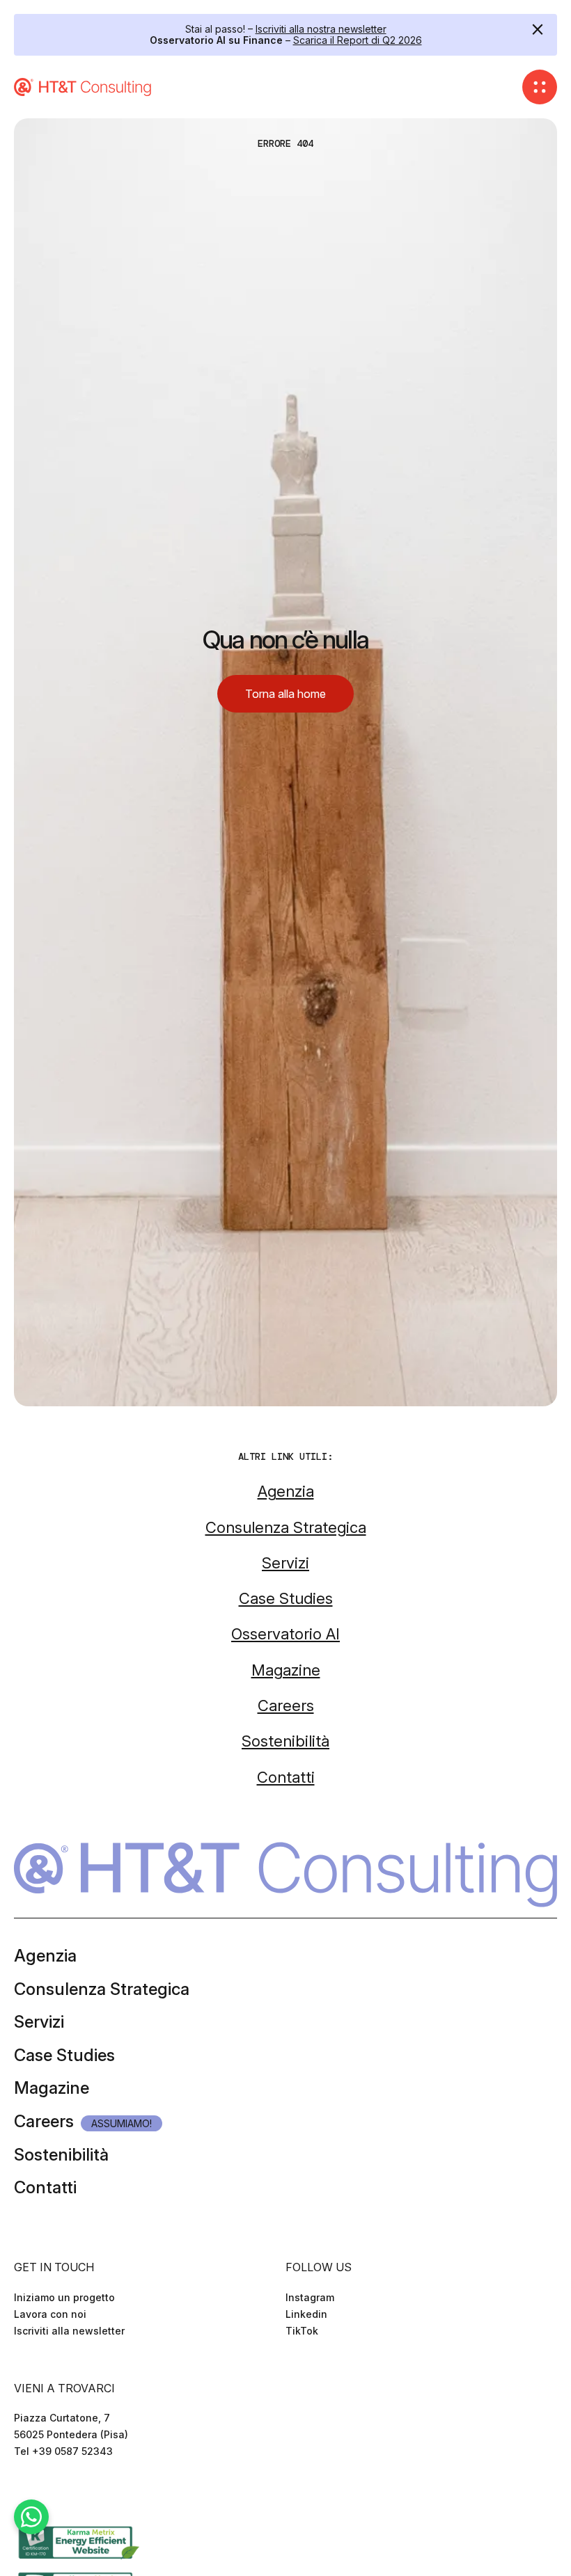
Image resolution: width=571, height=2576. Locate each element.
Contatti (45, 2187)
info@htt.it (40, 2468)
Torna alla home (285, 694)
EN (39, 2492)
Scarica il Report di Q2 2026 (358, 40)
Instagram (310, 2297)
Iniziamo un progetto (64, 2297)
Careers (44, 2121)
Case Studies (64, 2055)
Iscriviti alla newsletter (69, 2331)
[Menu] (540, 87)
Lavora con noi (50, 2314)
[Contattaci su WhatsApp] (31, 2517)
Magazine (52, 2088)
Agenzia (45, 1956)
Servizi (39, 2022)
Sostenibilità (61, 2155)
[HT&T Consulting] (84, 87)
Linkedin (306, 2314)
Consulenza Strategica (102, 1989)
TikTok (302, 2331)
